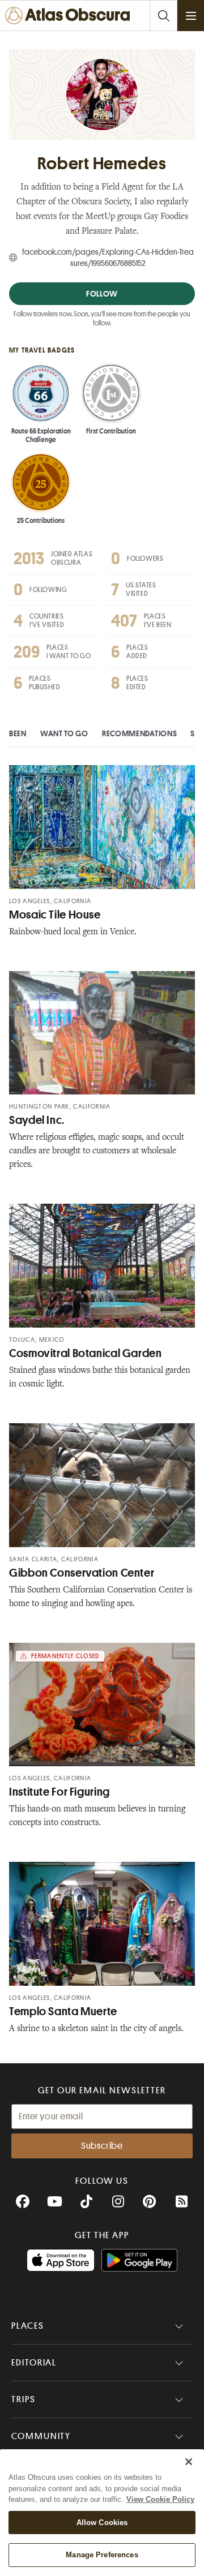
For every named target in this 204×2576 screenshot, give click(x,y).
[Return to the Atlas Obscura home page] (70, 16)
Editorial (34, 2363)
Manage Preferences (102, 2555)
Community (41, 2436)
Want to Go (64, 733)
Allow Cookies (102, 2523)
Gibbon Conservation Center (82, 1573)
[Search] (163, 16)
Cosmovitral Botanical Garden (86, 1353)
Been (18, 733)
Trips (24, 2399)
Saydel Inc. (37, 1120)
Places (28, 2326)
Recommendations (140, 733)
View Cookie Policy (160, 2499)
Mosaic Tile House (55, 915)
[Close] (189, 2462)
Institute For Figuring (59, 1792)
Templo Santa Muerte (63, 2012)
